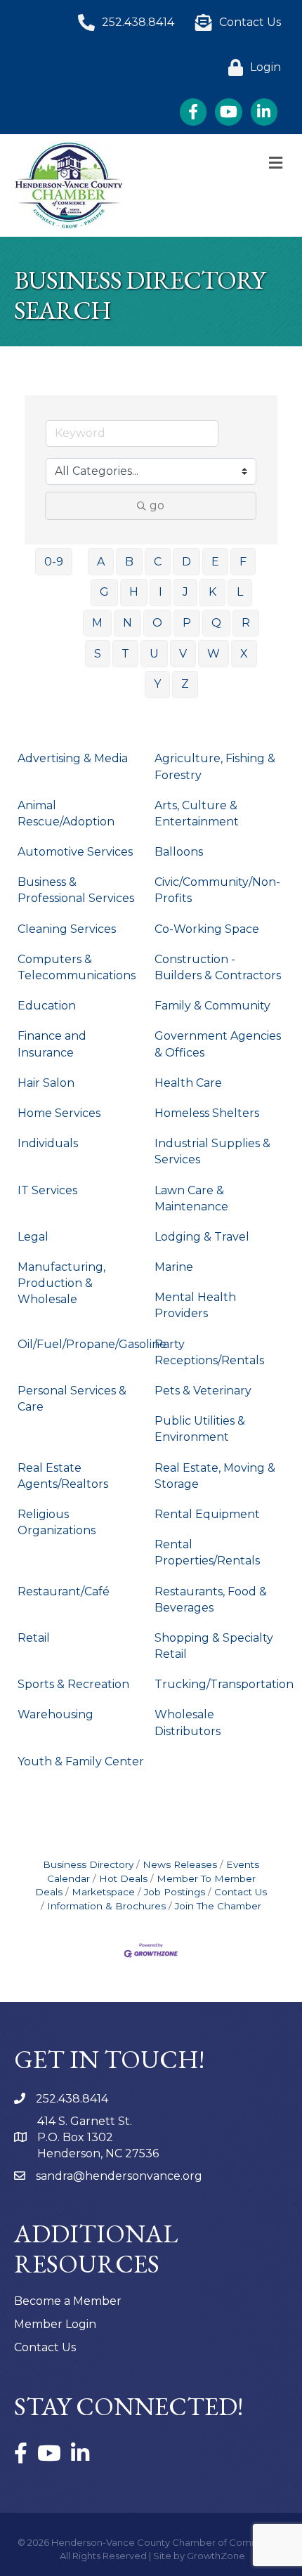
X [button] (244, 654)
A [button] (101, 562)
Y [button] (157, 684)
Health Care (188, 1083)
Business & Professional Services (76, 890)
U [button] (154, 654)
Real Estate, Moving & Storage (215, 1476)
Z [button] (185, 684)
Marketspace (103, 1892)
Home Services (59, 1113)
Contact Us (241, 1892)
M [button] (97, 623)
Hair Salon (46, 1083)
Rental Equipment (207, 1514)
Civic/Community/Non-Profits (217, 890)
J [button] (185, 592)
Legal (33, 1237)
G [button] (104, 592)
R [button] (246, 623)
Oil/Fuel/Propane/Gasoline (92, 1344)
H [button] (134, 592)
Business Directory (88, 1864)
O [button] (157, 623)
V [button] (183, 654)
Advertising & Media (73, 758)
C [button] (158, 562)
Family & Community (212, 1006)
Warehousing (55, 1714)
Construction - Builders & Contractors (218, 967)
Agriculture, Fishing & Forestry (215, 766)
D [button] (186, 562)
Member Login (55, 2324)
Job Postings (175, 1892)
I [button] (160, 592)
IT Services (47, 1190)
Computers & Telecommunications (77, 967)
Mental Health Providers (195, 1305)
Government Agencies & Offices (218, 1044)
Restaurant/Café (64, 1591)
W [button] (214, 654)
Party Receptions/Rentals (209, 1352)
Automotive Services (75, 852)
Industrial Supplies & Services (212, 1151)
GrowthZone (216, 2556)
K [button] (212, 592)
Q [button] (216, 623)
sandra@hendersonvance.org (119, 2176)
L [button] (240, 592)
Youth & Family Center (81, 1761)
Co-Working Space (207, 929)
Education (47, 1006)
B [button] (129, 562)
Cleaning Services (67, 929)
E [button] (215, 562)
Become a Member (68, 2301)
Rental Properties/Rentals (207, 1552)
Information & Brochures (106, 1906)
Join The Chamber (218, 1906)
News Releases (180, 1864)
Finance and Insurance (52, 1044)
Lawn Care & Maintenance (191, 1198)
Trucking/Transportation (224, 1684)
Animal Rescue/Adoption (66, 813)
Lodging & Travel (202, 1237)
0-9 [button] (54, 562)
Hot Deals (123, 1878)
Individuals (48, 1143)
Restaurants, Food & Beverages (211, 1600)
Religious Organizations (57, 1522)
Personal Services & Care (72, 1399)
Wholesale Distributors (188, 1722)
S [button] (98, 654)
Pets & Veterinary (203, 1391)
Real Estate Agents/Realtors (63, 1476)
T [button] (125, 654)
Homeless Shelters (207, 1113)
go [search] (157, 505)
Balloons (179, 852)
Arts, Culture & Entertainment (197, 813)
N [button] (127, 623)
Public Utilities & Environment (200, 1429)
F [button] (243, 562)
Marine (174, 1267)
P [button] (187, 623)
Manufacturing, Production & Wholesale (61, 1283)
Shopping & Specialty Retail (214, 1646)
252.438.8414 (72, 2099)
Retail (34, 1638)
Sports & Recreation (73, 1684)
